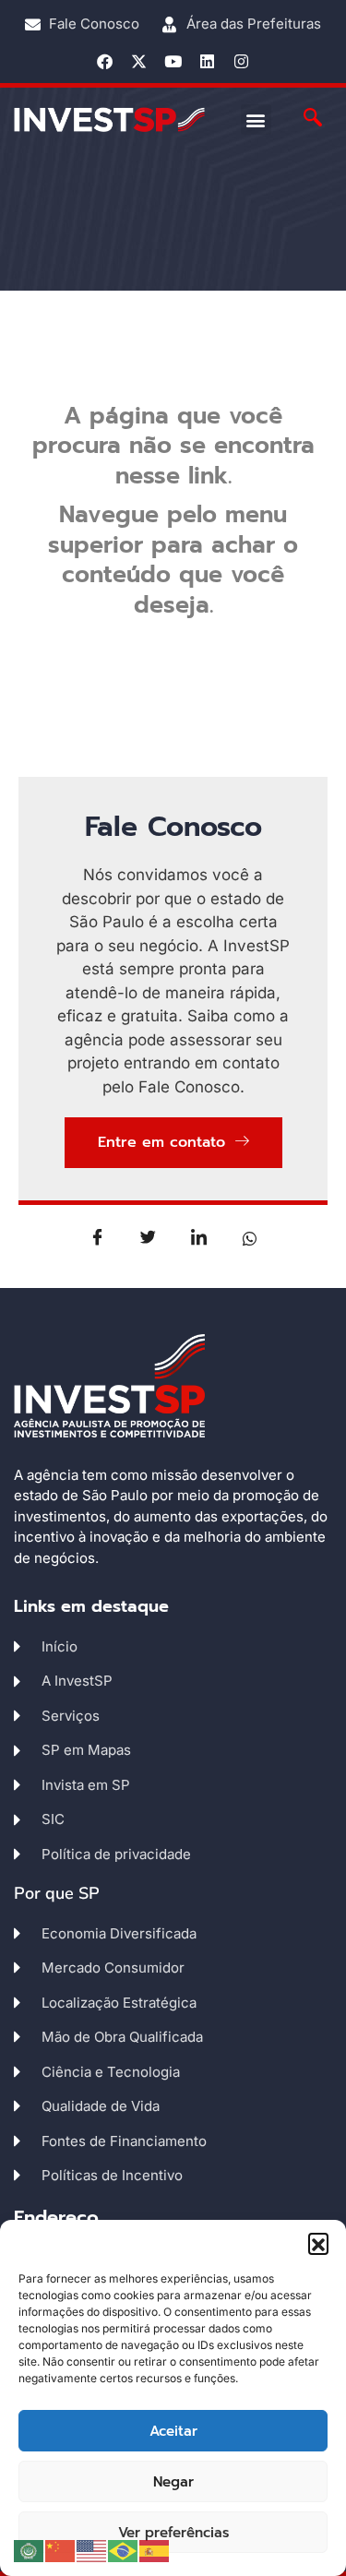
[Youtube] (173, 61)
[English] (92, 2550)
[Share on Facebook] (97, 1237)
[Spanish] (155, 2550)
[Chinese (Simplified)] (61, 2550)
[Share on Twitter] (148, 1237)
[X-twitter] (139, 61)
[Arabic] (30, 2550)
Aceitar (173, 2431)
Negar (173, 2482)
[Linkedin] (207, 61)
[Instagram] (241, 61)
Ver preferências (173, 2533)
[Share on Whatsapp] (249, 1237)
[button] (318, 2243)
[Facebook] (105, 61)
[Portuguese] (124, 2550)
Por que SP (57, 1893)
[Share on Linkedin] (198, 1237)
